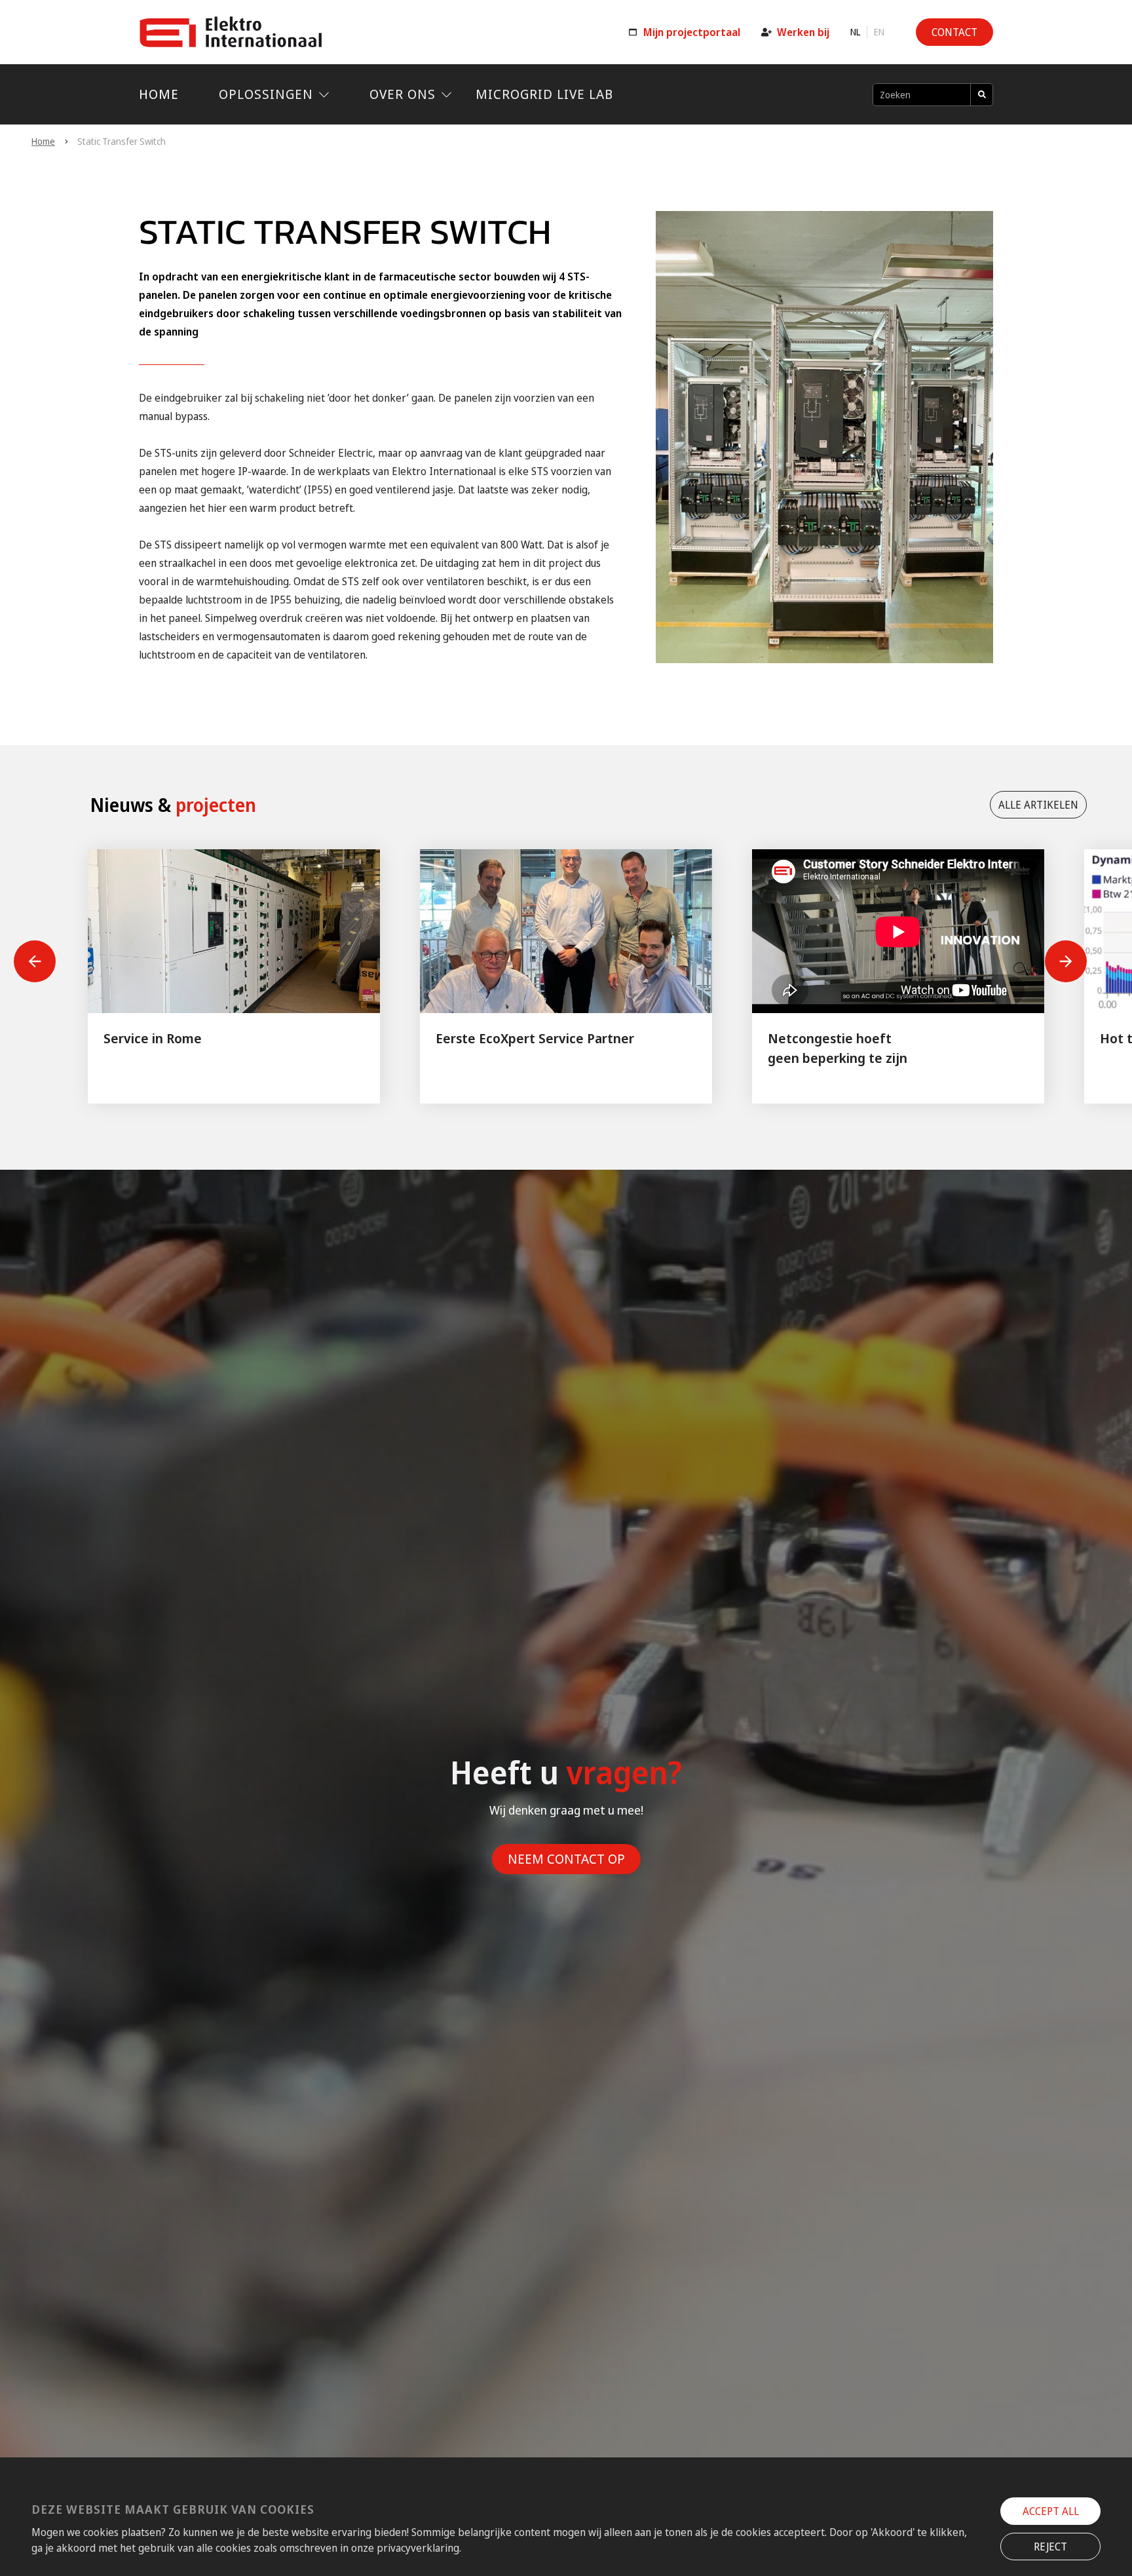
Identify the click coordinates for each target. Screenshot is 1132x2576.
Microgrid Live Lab (544, 94)
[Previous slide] (35, 961)
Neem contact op (566, 1859)
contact (954, 32)
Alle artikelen (1038, 805)
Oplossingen (266, 94)
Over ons (403, 94)
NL (855, 32)
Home (159, 94)
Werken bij (803, 32)
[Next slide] (1066, 961)
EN (879, 32)
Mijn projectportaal (692, 32)
